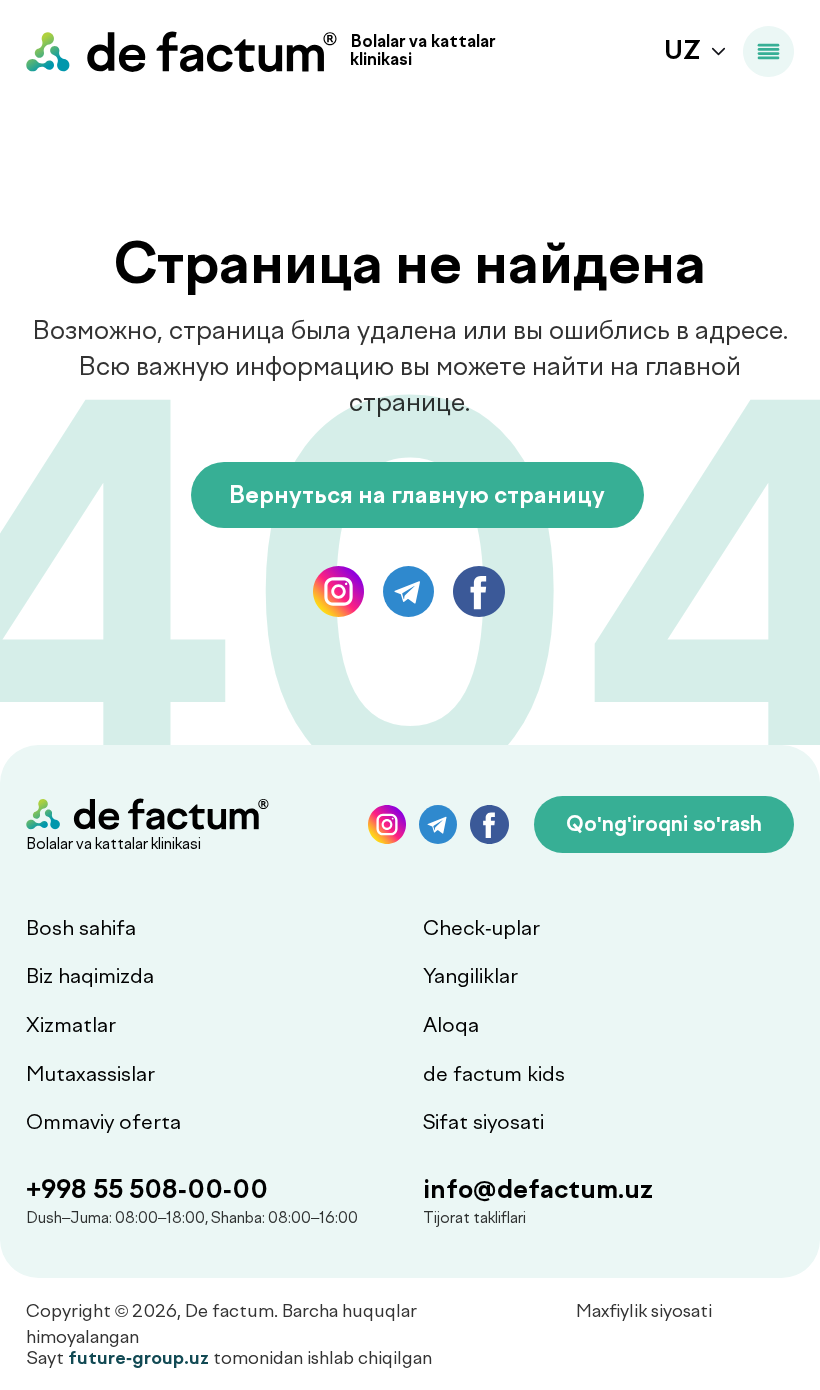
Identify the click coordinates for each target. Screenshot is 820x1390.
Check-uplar (481, 928)
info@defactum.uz (538, 1189)
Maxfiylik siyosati (644, 1310)
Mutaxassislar (90, 1074)
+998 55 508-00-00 (147, 1189)
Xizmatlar (71, 1025)
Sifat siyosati (483, 1122)
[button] (664, 824)
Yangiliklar (470, 976)
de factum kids (494, 1074)
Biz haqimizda (90, 976)
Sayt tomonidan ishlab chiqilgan (229, 1357)
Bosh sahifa (81, 928)
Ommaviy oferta (103, 1122)
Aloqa (451, 1025)
